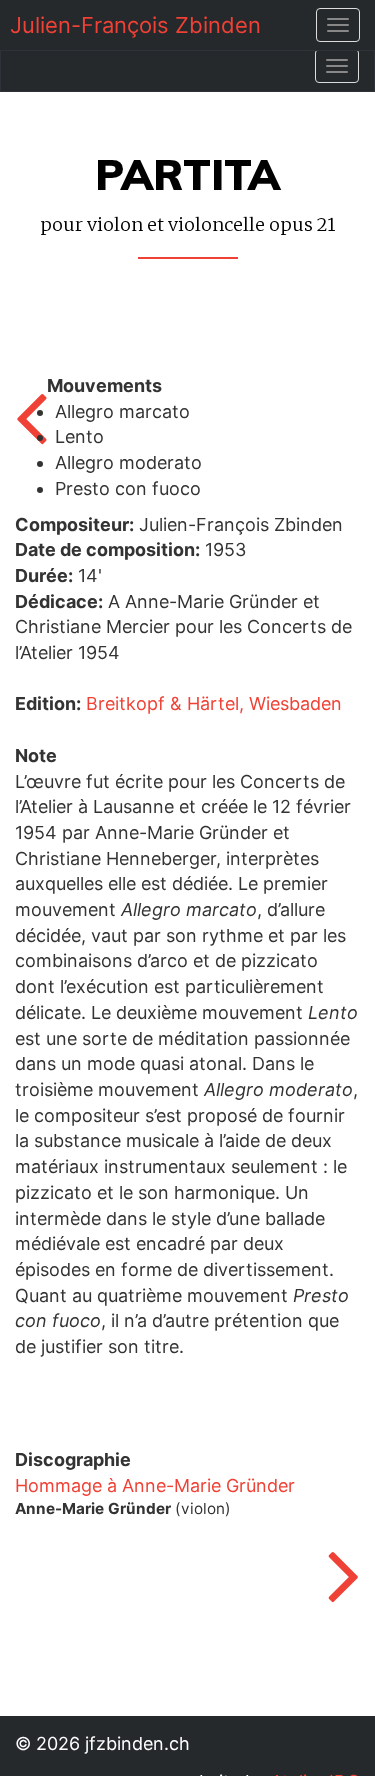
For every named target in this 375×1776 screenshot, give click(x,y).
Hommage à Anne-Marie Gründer (155, 1485)
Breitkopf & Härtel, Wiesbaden (214, 703)
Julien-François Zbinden (135, 25)
